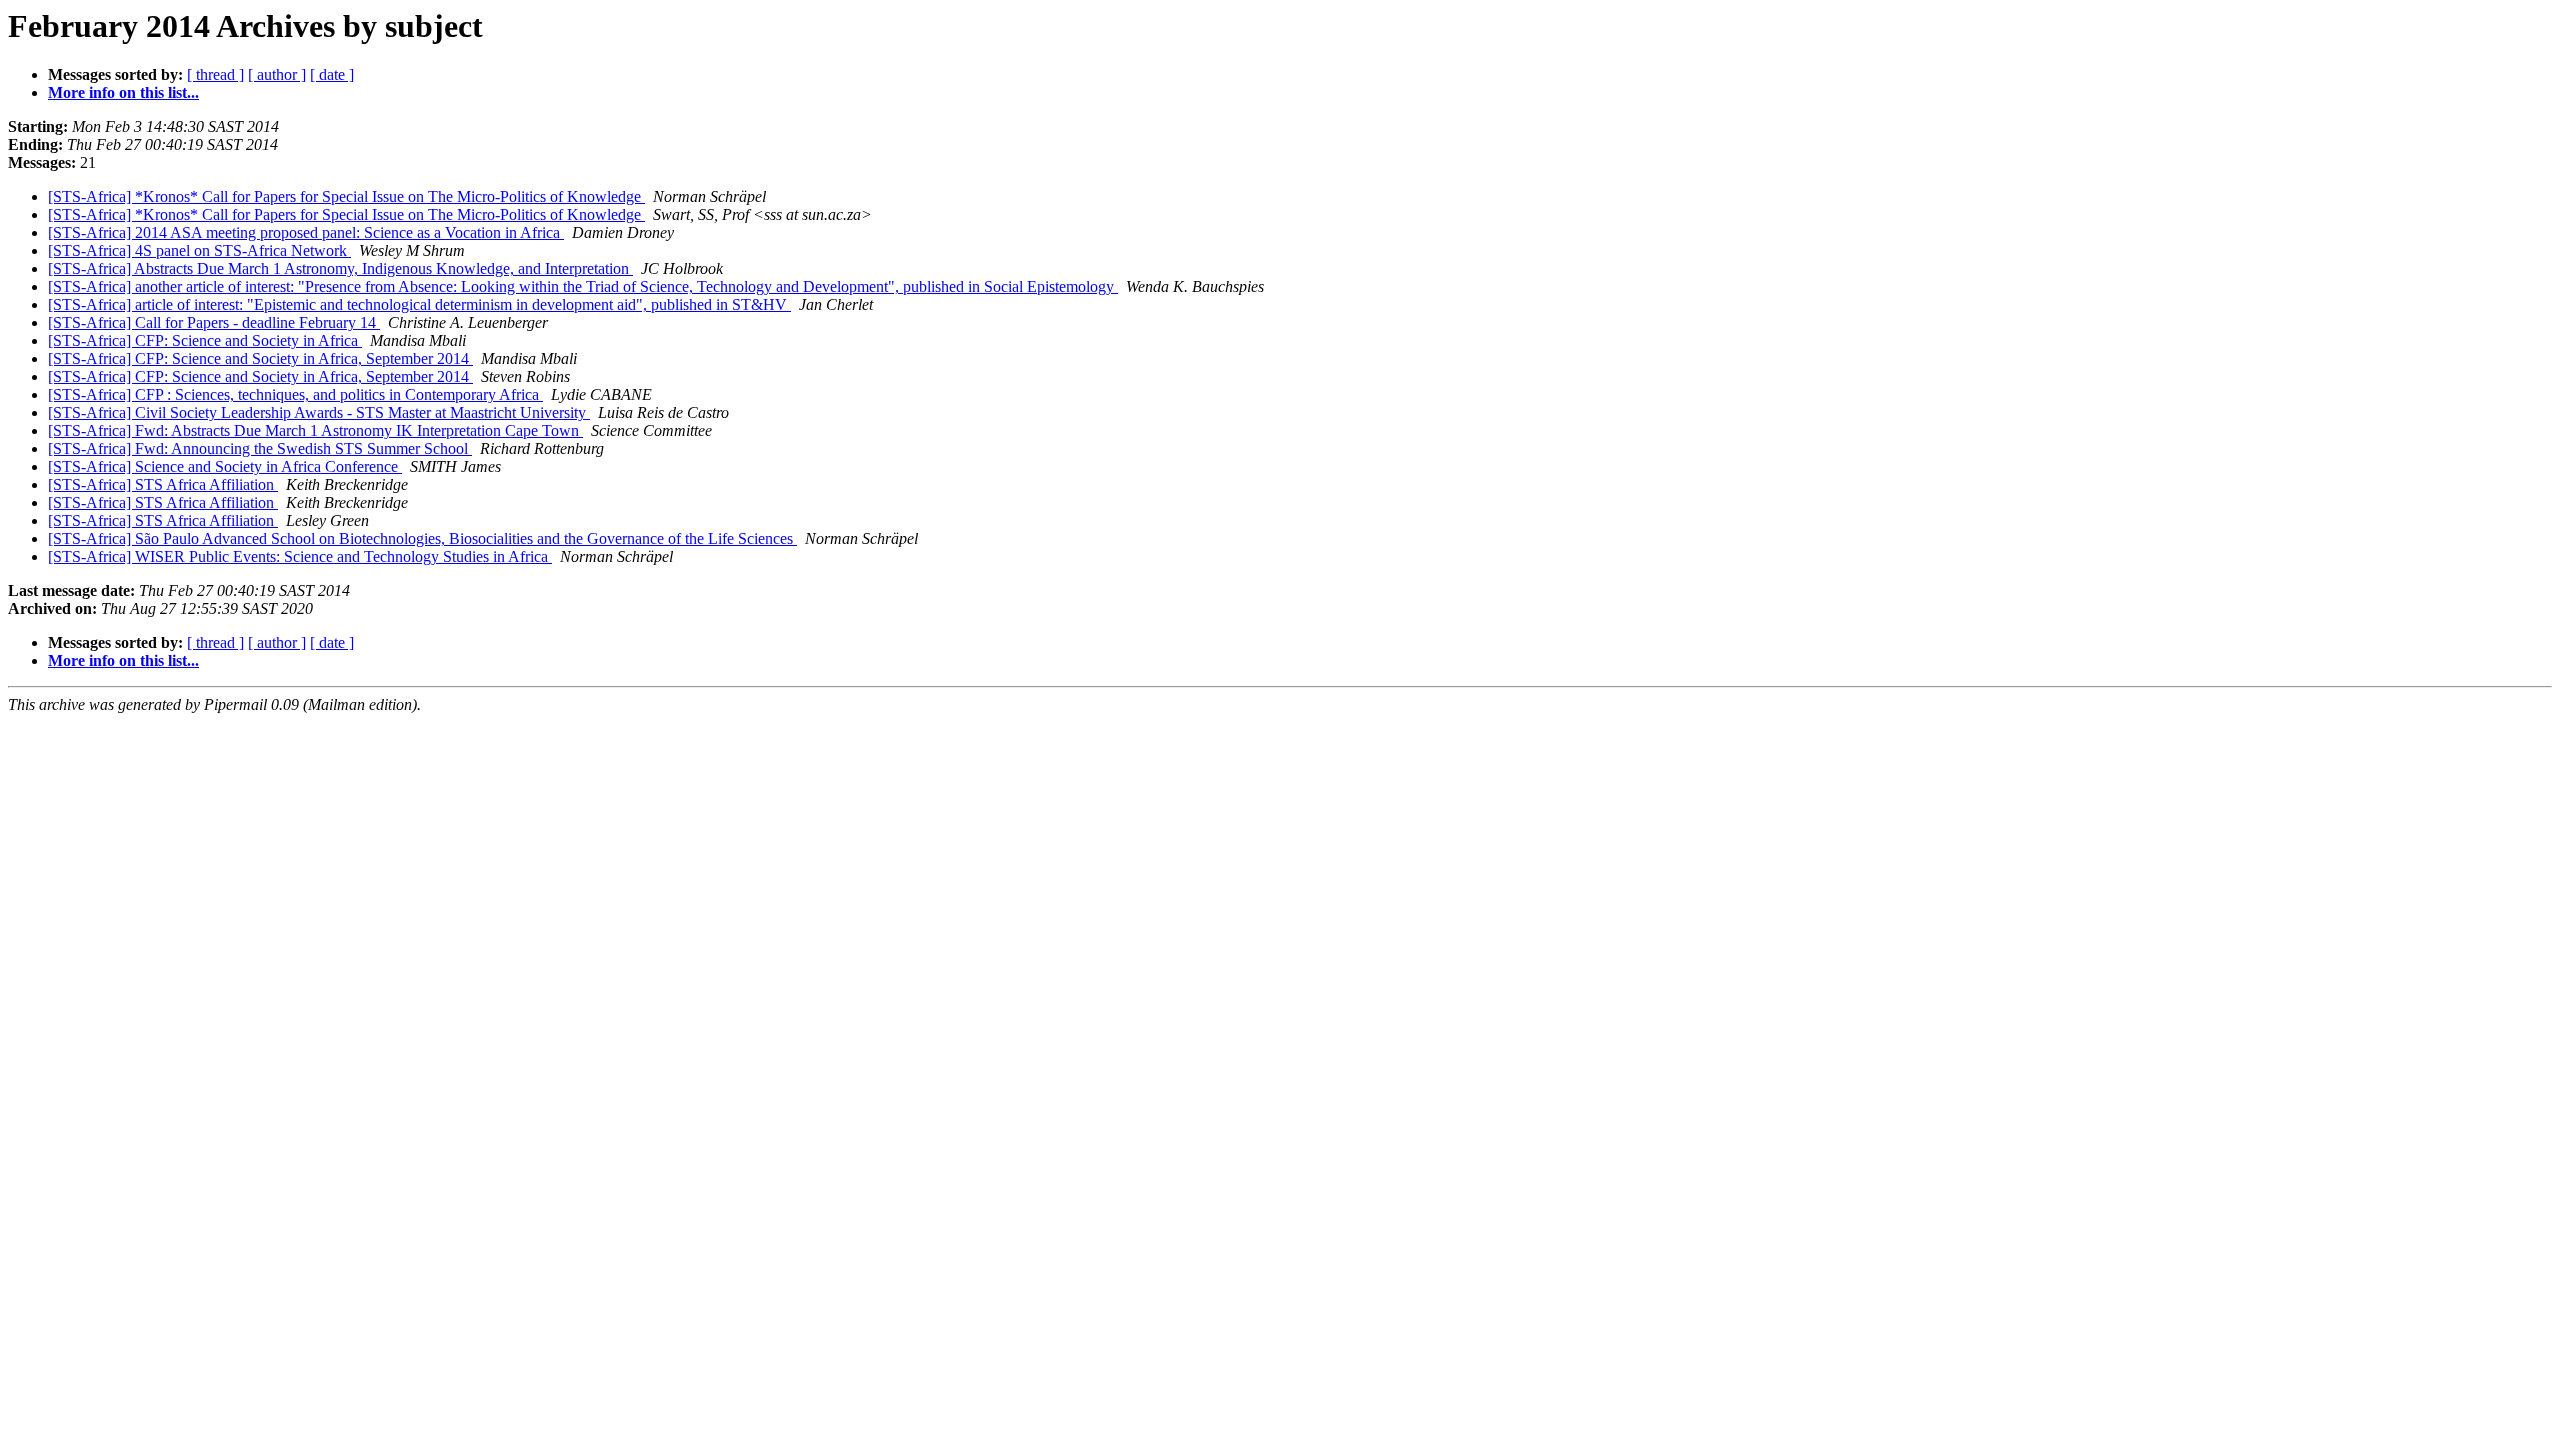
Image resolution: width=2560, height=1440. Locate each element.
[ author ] (277, 74)
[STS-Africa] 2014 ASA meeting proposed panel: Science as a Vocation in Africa (306, 232)
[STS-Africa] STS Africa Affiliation (163, 484)
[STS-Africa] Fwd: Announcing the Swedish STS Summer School (260, 448)
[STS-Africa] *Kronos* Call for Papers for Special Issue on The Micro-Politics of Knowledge (346, 196)
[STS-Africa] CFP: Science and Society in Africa (205, 340)
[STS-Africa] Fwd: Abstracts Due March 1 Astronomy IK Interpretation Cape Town (315, 430)
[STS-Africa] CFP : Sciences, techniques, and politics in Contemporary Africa (295, 394)
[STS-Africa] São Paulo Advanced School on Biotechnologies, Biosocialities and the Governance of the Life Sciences (422, 538)
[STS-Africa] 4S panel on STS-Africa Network (199, 250)
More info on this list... (123, 92)
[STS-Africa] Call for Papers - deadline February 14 (214, 322)
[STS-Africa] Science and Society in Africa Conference (225, 466)
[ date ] (332, 74)
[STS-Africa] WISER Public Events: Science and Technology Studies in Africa (300, 556)
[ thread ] (215, 74)
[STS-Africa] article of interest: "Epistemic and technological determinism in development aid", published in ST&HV (419, 304)
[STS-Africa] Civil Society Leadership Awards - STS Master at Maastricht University (319, 412)
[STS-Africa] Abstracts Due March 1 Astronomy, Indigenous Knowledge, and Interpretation (340, 268)
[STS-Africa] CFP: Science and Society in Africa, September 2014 (260, 358)
